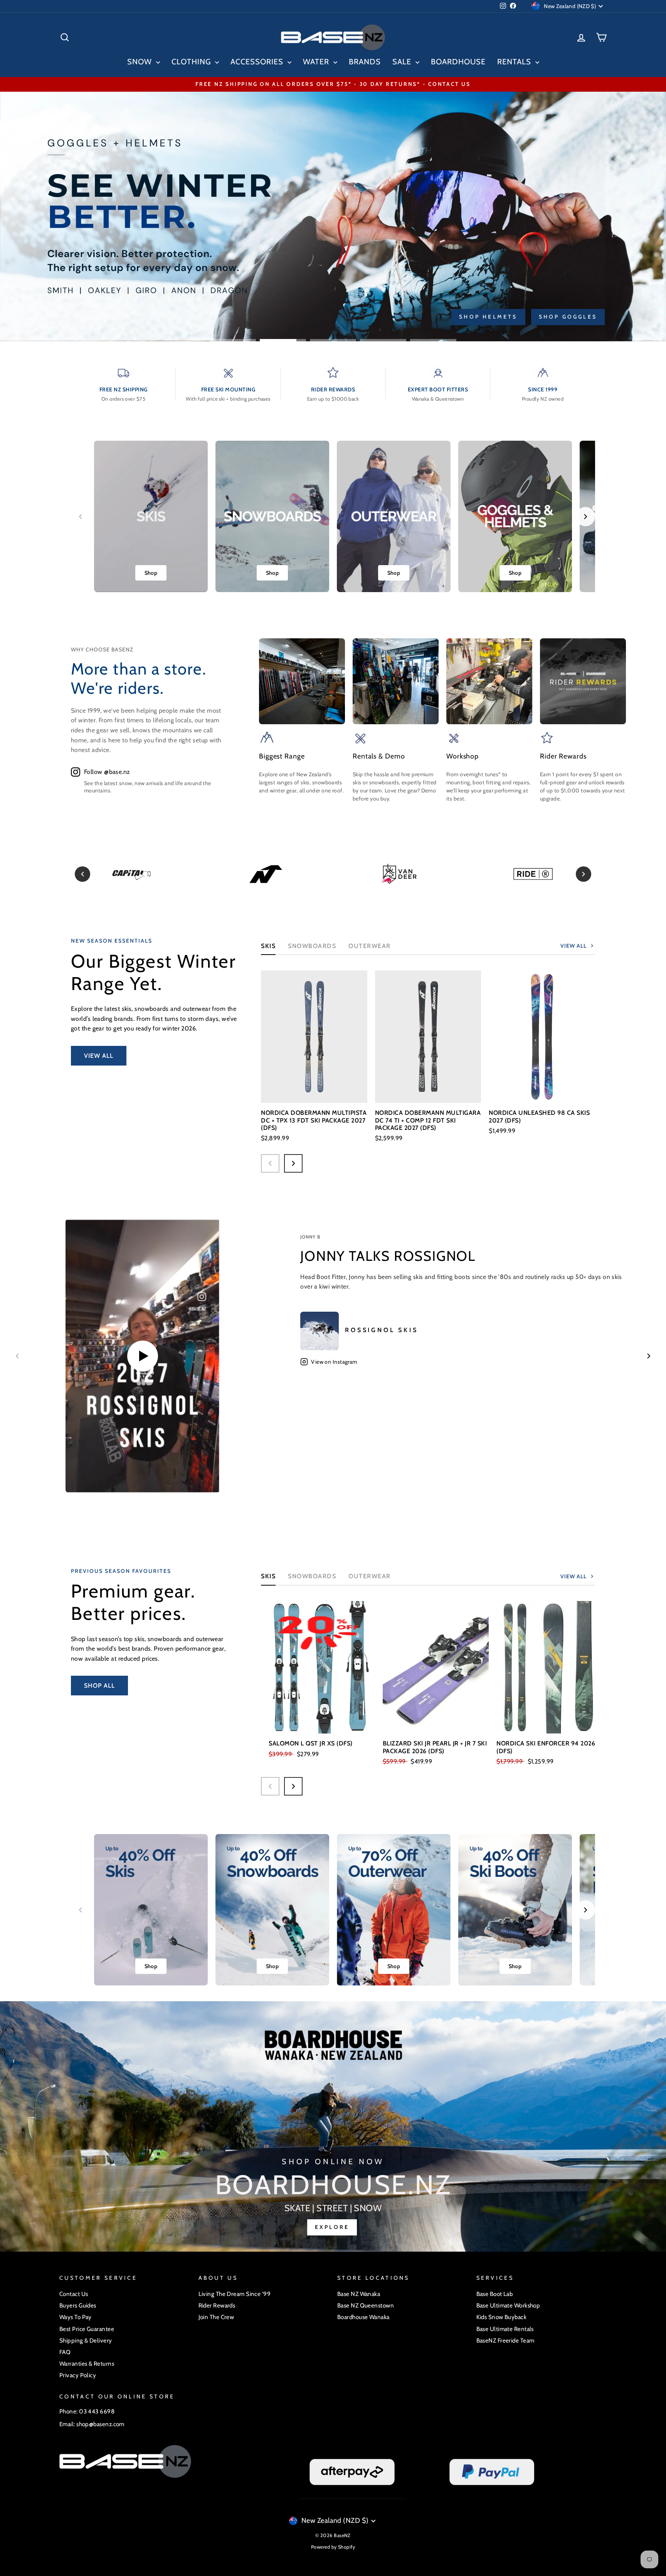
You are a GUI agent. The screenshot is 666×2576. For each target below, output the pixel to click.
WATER (317, 62)
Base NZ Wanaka (359, 2294)
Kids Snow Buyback (502, 2317)
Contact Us (74, 2294)
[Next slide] (585, 517)
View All (99, 1056)
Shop (151, 573)
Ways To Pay (76, 2317)
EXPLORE (332, 2227)
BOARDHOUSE (458, 62)
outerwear (370, 946)
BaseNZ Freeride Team (505, 2340)
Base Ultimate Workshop (508, 2305)
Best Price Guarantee (87, 2329)
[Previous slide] (81, 517)
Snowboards (312, 946)
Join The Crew (216, 2317)
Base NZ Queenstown (366, 2305)
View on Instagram (334, 1362)
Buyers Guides (78, 2305)
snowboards (312, 1576)
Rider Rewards (217, 2305)
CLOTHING (192, 62)
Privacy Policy (78, 2375)
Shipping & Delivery (86, 2340)
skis (268, 1576)
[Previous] (82, 874)
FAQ (65, 2352)
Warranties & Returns (87, 2364)
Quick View (314, 1091)
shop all (99, 1686)
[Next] (584, 874)
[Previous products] (270, 1163)
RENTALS (515, 62)
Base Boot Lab (495, 2294)
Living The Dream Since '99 (235, 2294)
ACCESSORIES (258, 62)
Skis (268, 946)
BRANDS (365, 62)
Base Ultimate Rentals (505, 2329)
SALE (403, 62)
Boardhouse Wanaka (363, 2317)
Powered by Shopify (333, 2547)
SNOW (141, 62)
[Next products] (293, 1163)
